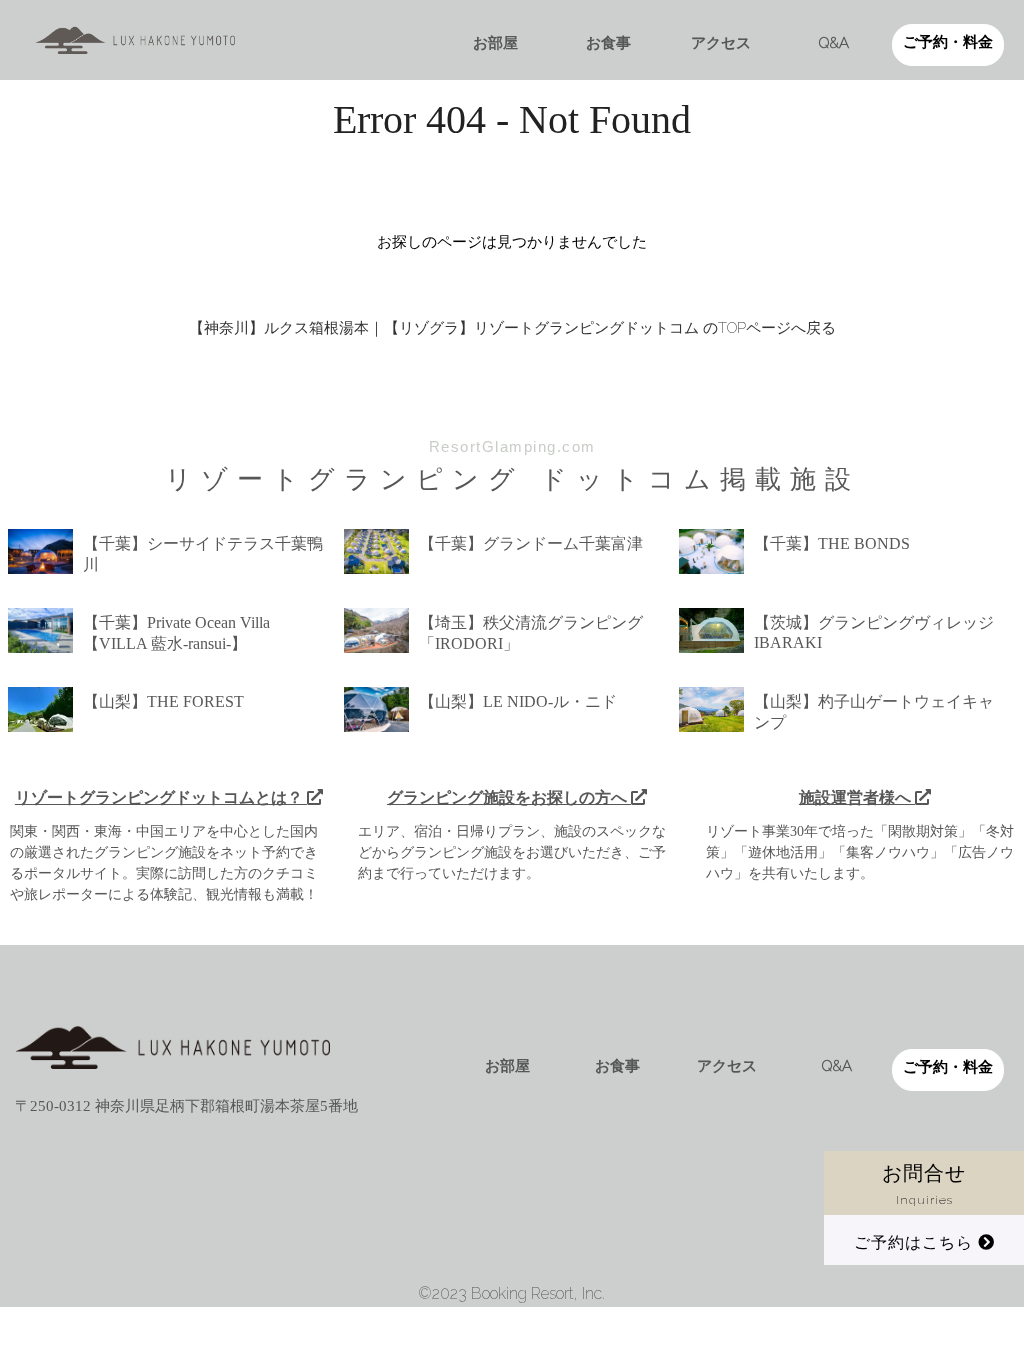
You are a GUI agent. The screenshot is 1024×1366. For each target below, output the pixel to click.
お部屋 (495, 43)
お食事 (608, 43)
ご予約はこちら (916, 1242)
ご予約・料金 (948, 42)
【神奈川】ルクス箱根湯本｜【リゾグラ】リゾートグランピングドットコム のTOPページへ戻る (512, 328)
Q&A (834, 43)
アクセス (721, 43)
